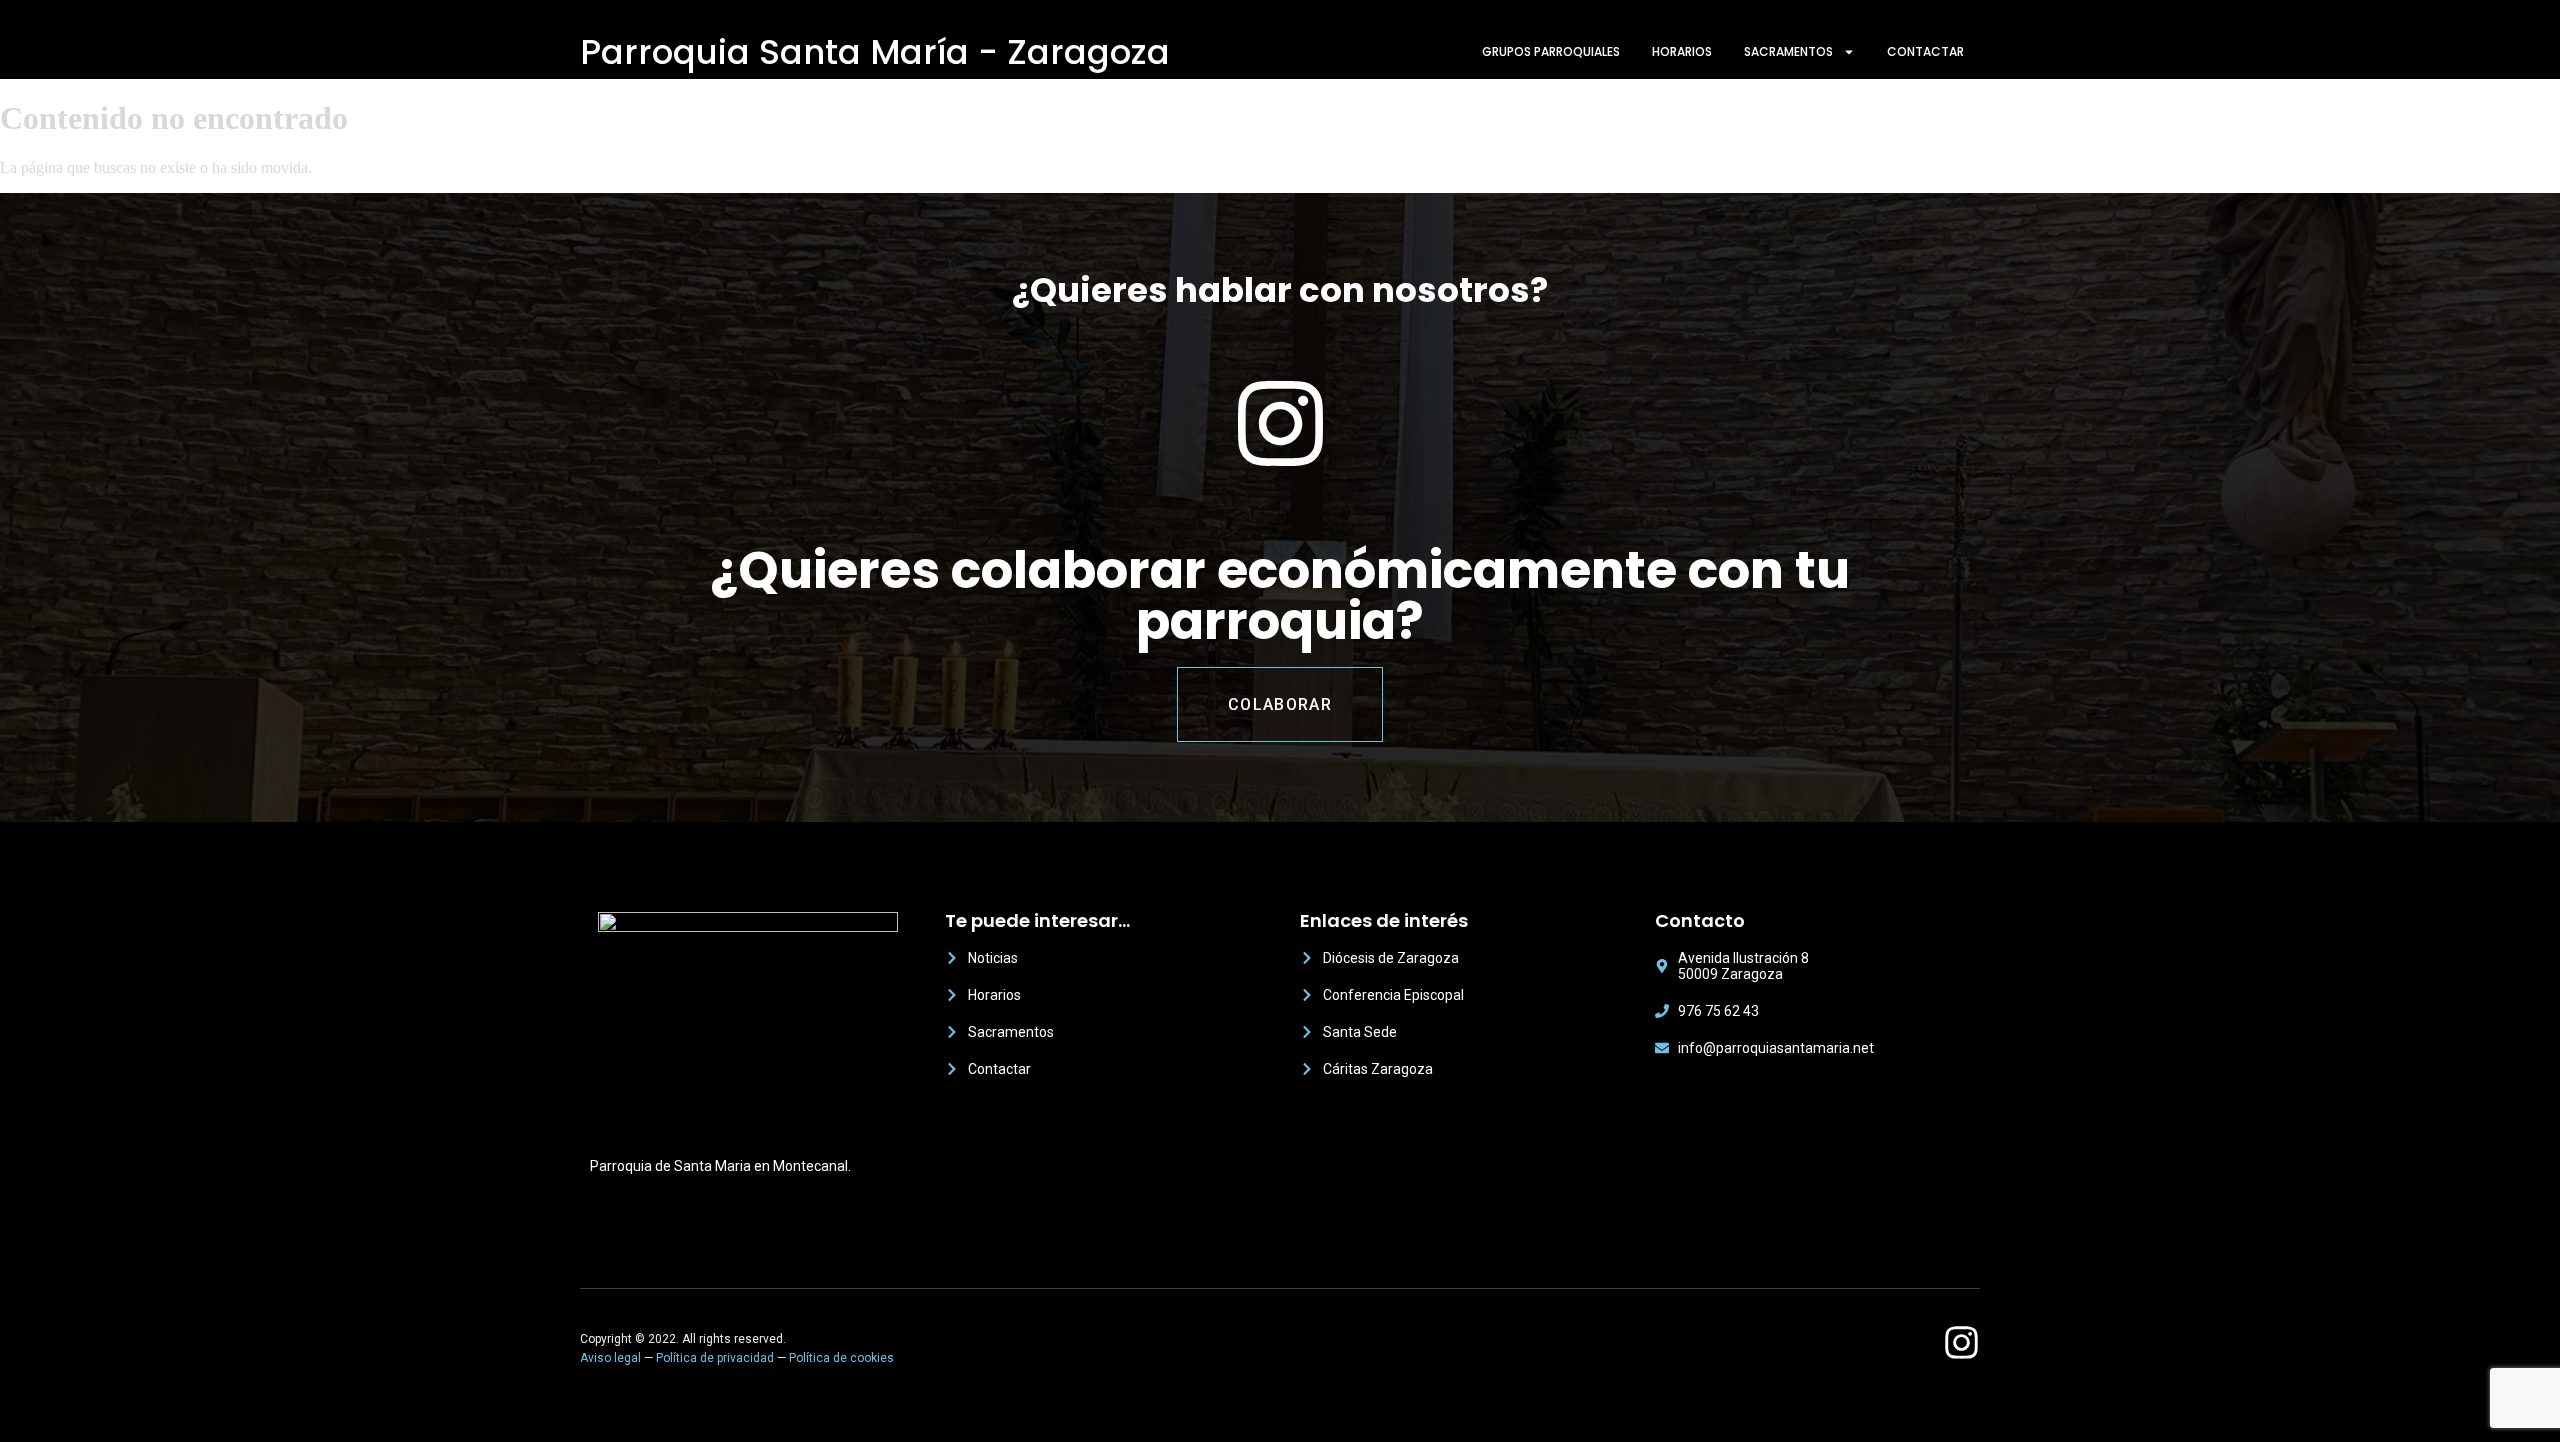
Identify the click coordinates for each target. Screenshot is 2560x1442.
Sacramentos (1788, 51)
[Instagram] (1961, 1342)
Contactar (1925, 51)
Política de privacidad (715, 1358)
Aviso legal (610, 1358)
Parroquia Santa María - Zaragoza (875, 52)
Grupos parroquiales (1551, 51)
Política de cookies (841, 1358)
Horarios (1682, 51)
